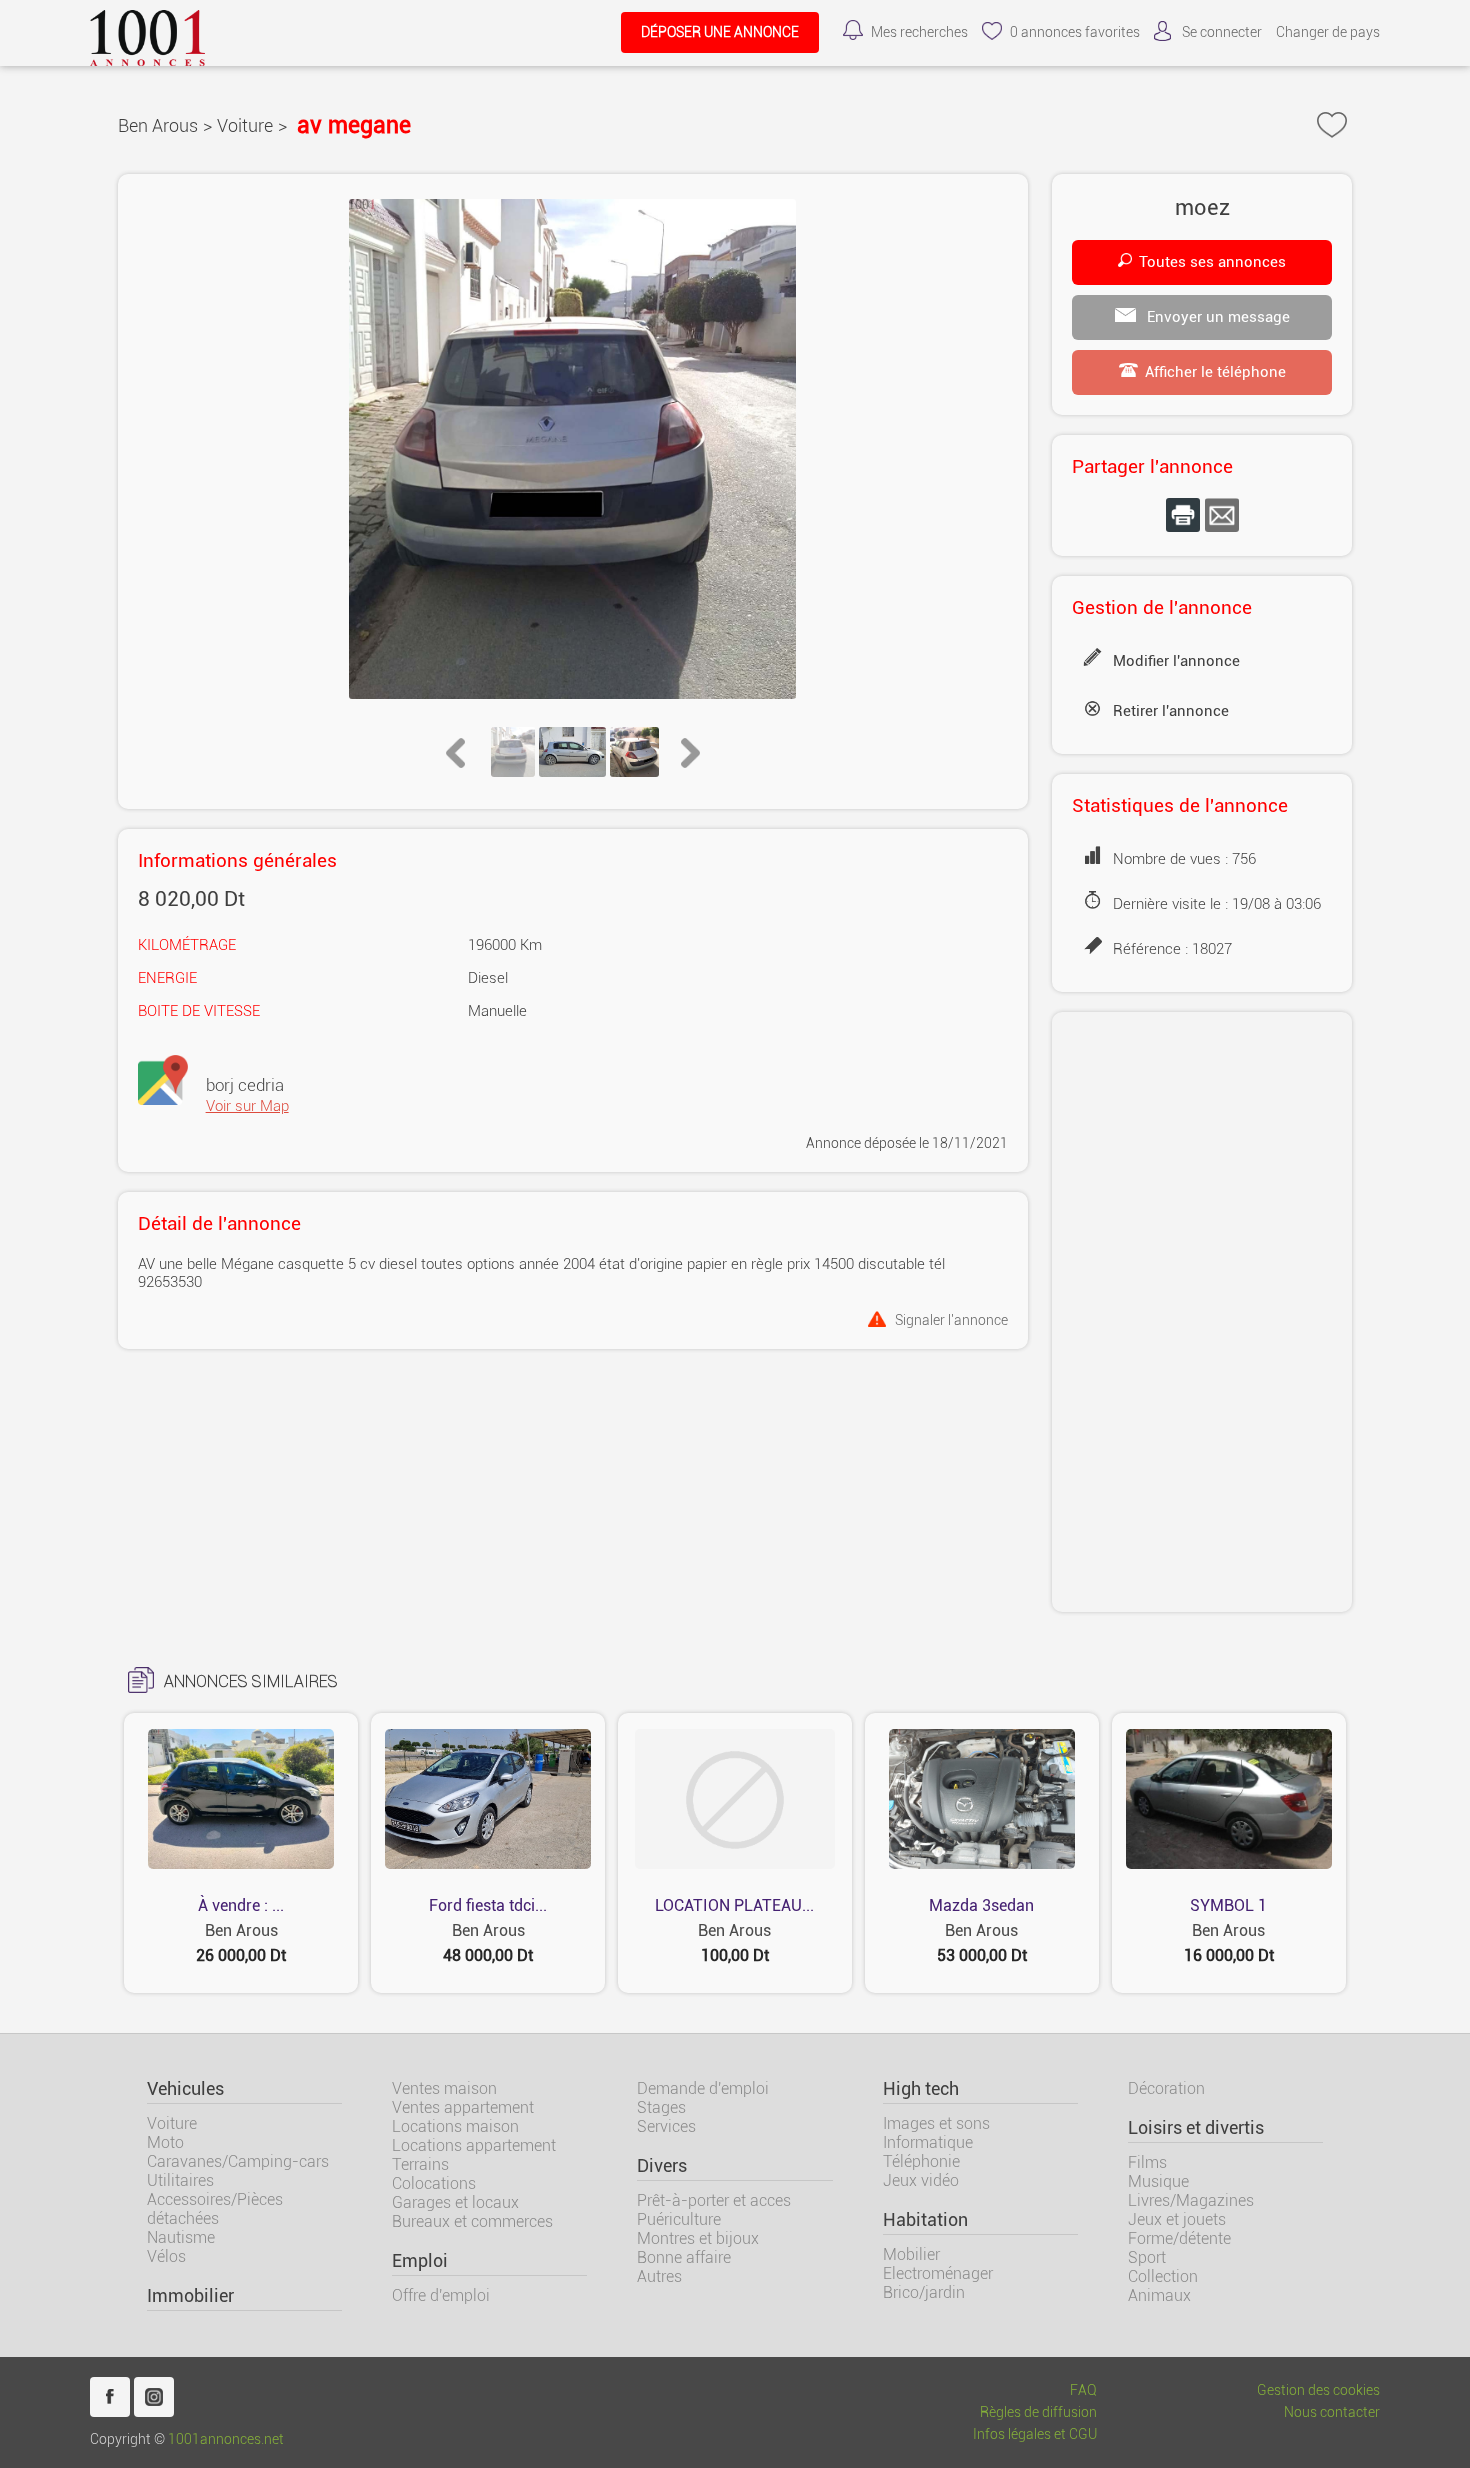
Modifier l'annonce (1176, 661)
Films (1147, 2162)
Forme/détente (1179, 2238)
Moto (165, 2142)
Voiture (245, 125)
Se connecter (1222, 32)
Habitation (925, 2220)
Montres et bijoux (698, 2238)
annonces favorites (1075, 32)
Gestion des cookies (1318, 2390)
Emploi (420, 2261)
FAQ (1083, 2390)
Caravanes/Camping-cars (238, 2161)
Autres (659, 2276)
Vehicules (185, 2089)
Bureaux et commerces (472, 2221)
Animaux (1159, 2295)
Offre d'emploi (441, 2295)
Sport (1147, 2257)
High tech (921, 2089)
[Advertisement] (1202, 1312)
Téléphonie (921, 2161)
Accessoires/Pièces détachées (215, 2209)
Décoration (1166, 2088)
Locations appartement (474, 2145)
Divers (662, 2166)
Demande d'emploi (703, 2088)
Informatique (928, 2142)
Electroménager (938, 2273)
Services (666, 2126)
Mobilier (911, 2254)
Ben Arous (158, 125)
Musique (1158, 2181)
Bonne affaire (684, 2257)
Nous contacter (1332, 2412)
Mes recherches (919, 32)
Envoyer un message (1216, 317)
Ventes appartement (463, 2107)
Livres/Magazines (1191, 2200)
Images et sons (936, 2123)
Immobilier (190, 2296)
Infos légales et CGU (1035, 2434)
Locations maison (455, 2126)
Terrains (420, 2164)
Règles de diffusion (1038, 2412)
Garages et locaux (455, 2202)
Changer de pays (1328, 32)
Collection (1163, 2276)
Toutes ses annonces (1212, 262)
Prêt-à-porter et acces (714, 2200)
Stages (661, 2107)
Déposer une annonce (720, 32)
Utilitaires (180, 2180)
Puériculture (679, 2219)
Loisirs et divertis (1196, 2128)
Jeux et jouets (1177, 2219)
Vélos (166, 2256)
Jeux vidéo (921, 2180)
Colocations (434, 2183)
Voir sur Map (247, 1106)
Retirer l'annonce (1171, 711)
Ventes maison (444, 2088)
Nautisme (181, 2237)
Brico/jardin (924, 2292)
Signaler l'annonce (951, 1319)
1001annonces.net (226, 2439)
